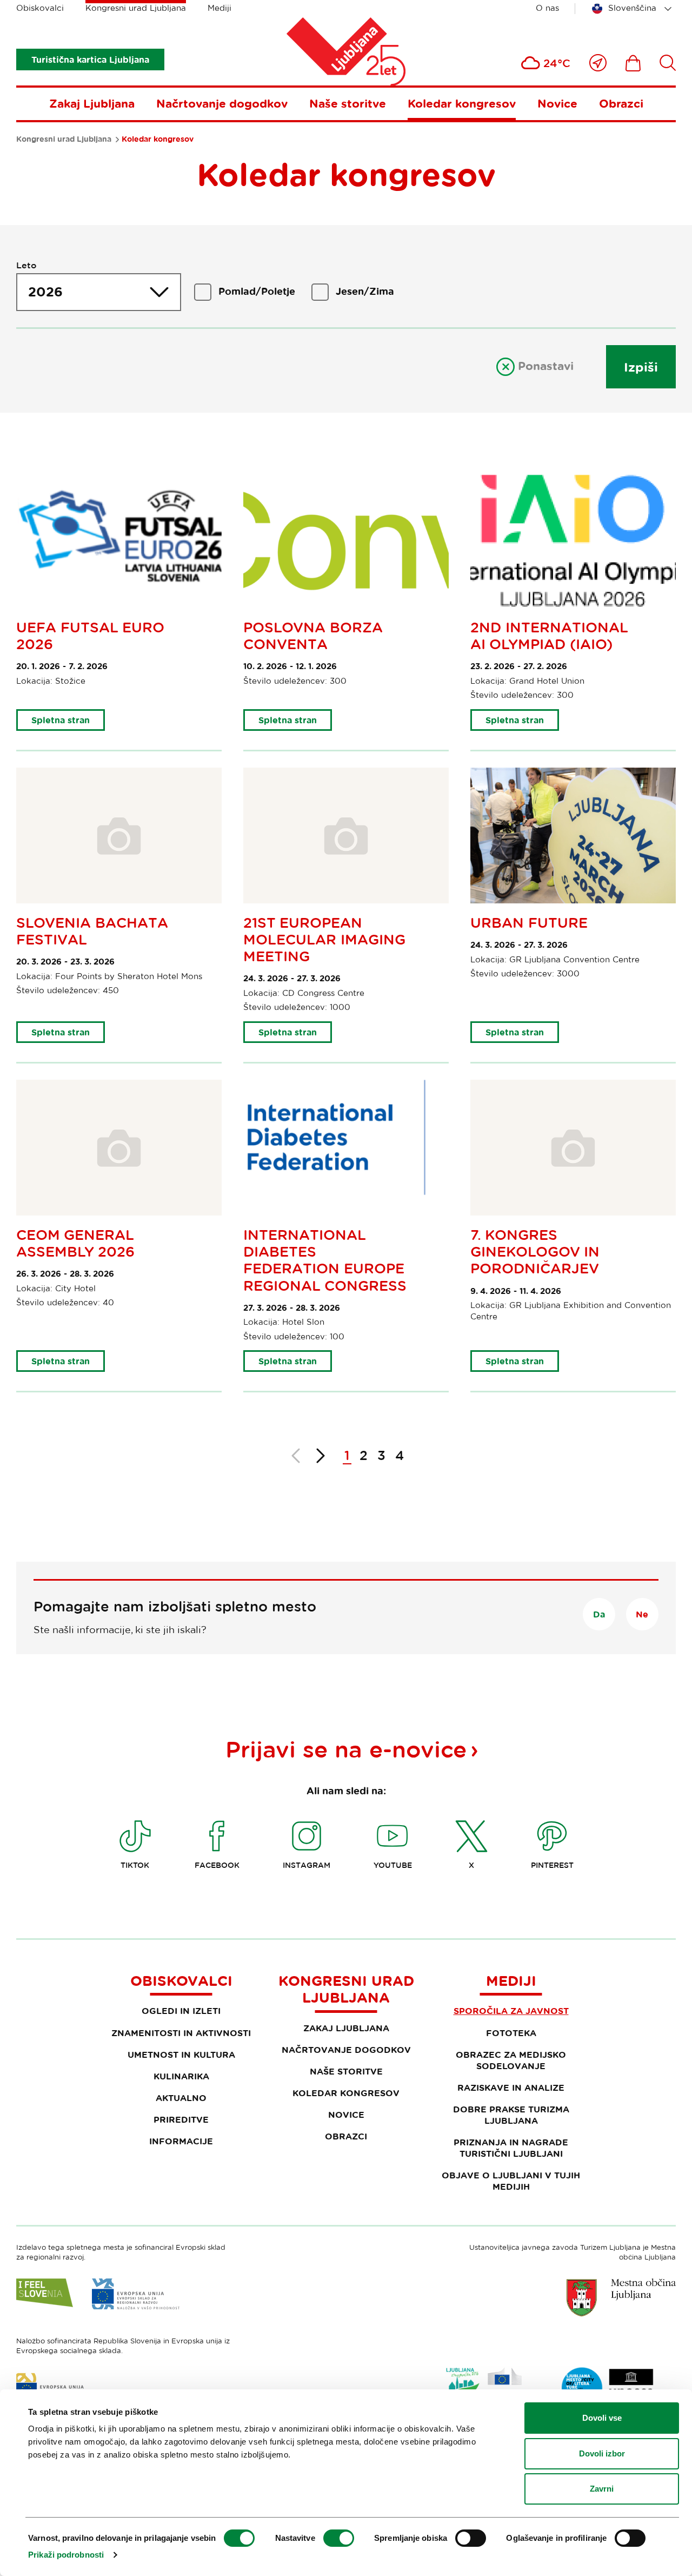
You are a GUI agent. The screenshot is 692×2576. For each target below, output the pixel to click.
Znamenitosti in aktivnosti (181, 2033)
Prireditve (181, 2119)
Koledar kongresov (462, 103)
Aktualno (181, 2098)
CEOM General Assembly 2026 (75, 1243)
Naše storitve (348, 103)
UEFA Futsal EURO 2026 (90, 636)
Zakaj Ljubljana (92, 103)
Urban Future (529, 923)
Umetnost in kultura (181, 2055)
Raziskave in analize (511, 2088)
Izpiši (641, 367)
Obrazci (621, 103)
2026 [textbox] (45, 292)
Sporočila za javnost (511, 2011)
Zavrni (602, 2489)
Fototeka (511, 2033)
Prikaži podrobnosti (66, 2555)
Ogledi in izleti (181, 2011)
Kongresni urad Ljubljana (136, 8)
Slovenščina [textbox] (632, 8)
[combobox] (634, 9)
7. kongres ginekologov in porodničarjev (535, 1251)
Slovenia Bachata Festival (92, 931)
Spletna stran (61, 720)
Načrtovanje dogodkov (222, 103)
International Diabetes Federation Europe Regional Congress (325, 1260)
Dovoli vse (602, 2418)
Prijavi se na (346, 1749)
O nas (547, 8)
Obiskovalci (40, 8)
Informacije (181, 2141)
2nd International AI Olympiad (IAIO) (549, 636)
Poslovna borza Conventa (313, 636)
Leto (26, 265)
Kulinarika (181, 2076)
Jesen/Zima (365, 291)
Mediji (219, 8)
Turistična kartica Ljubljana (90, 60)
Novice (557, 103)
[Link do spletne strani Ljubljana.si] (621, 2297)
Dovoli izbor (602, 2453)
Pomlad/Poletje (257, 291)
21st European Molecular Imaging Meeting (324, 939)
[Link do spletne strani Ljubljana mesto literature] (608, 2388)
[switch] (339, 2538)
